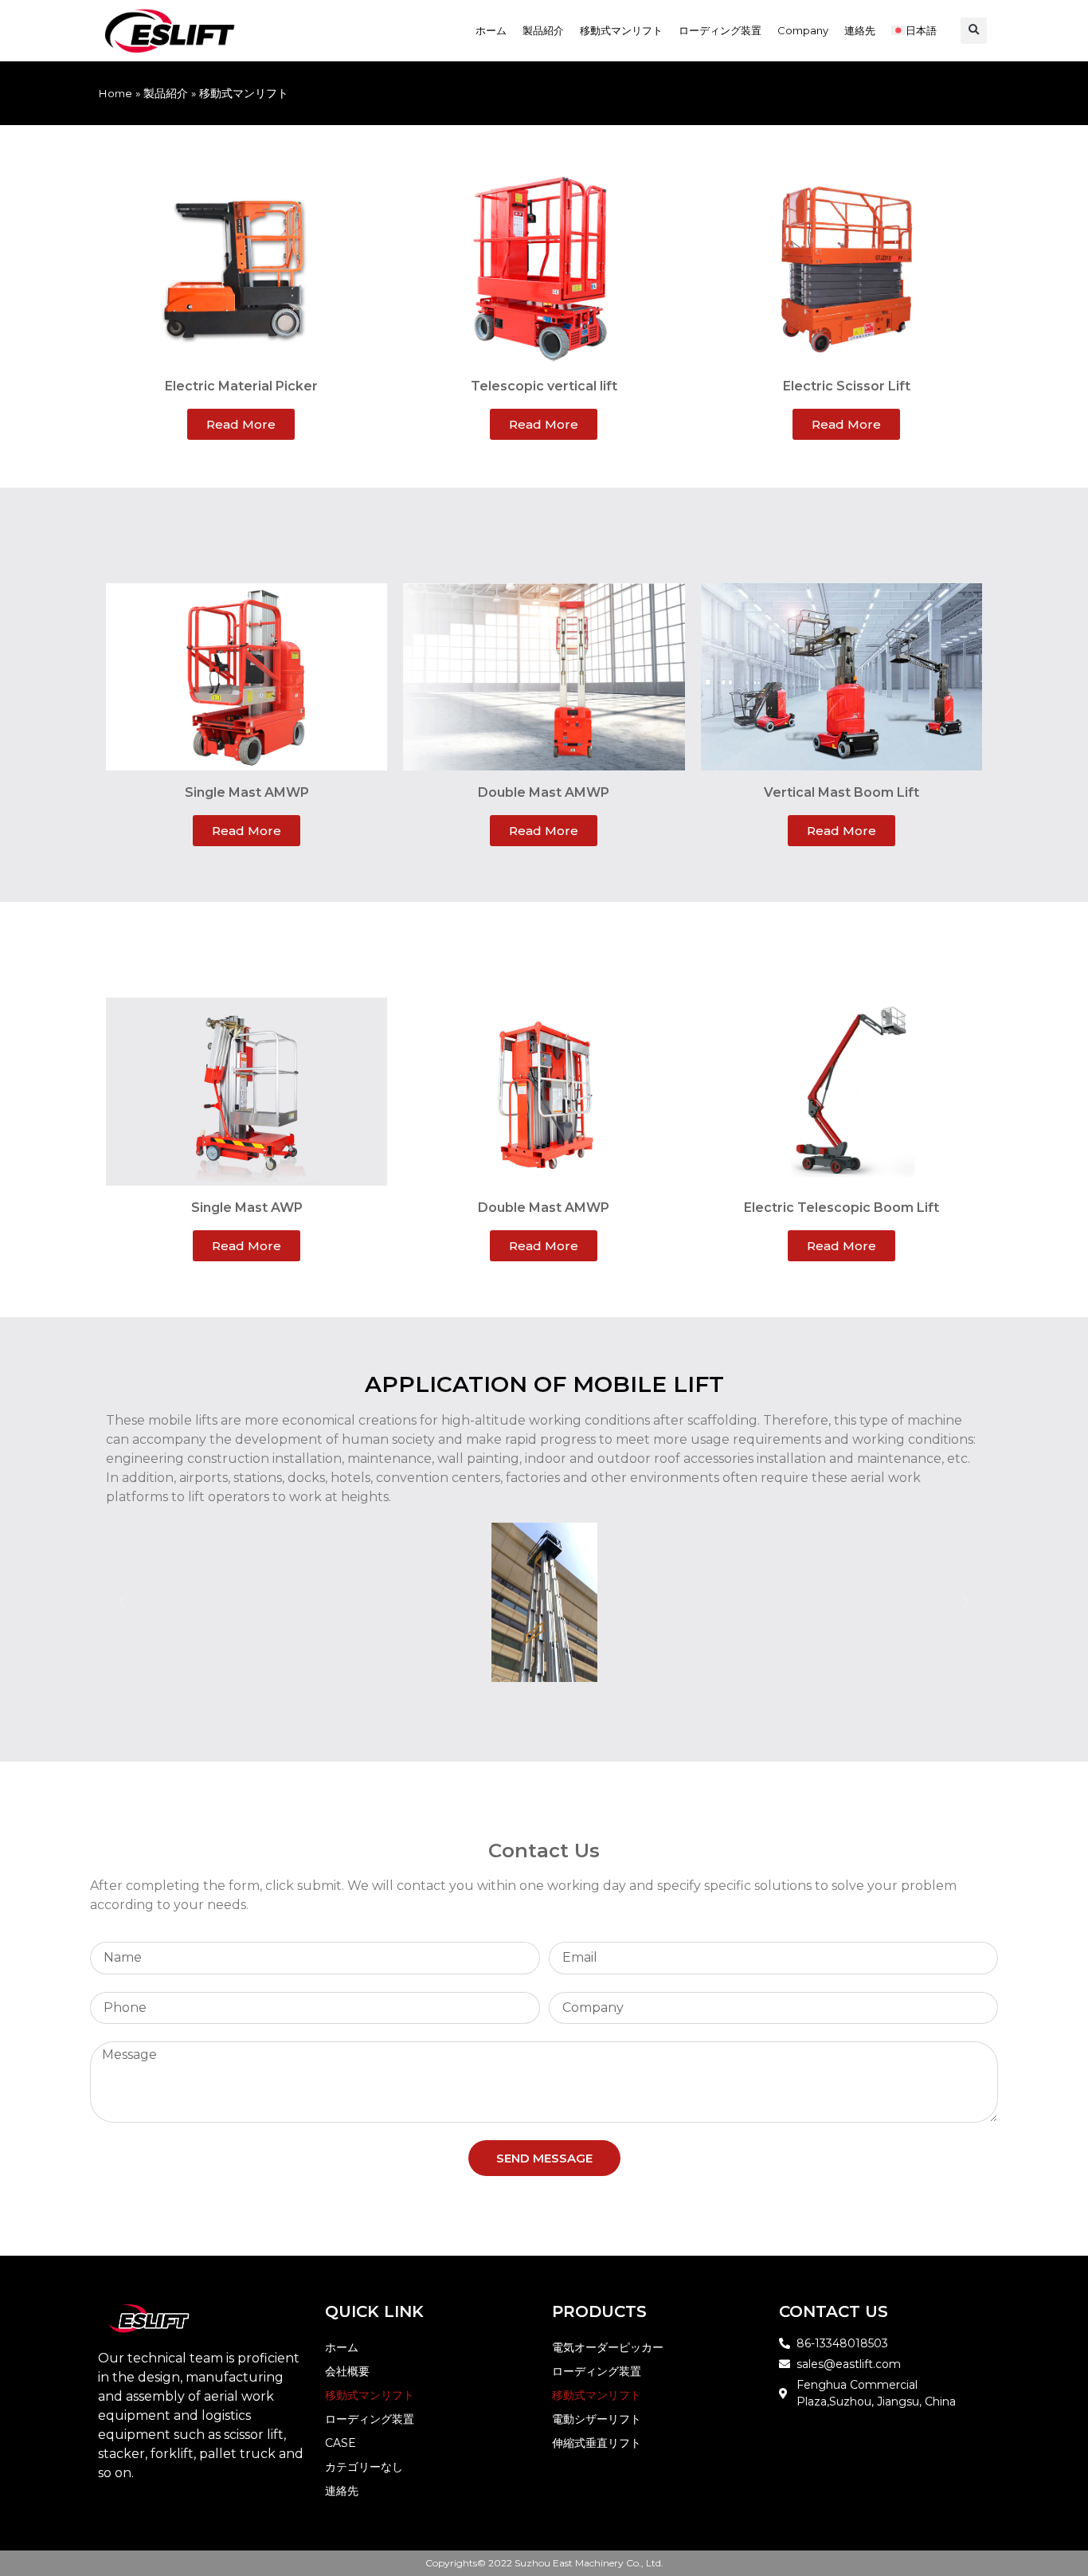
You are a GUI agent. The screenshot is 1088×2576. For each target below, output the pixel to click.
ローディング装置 (720, 30)
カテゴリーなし (364, 2467)
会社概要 (347, 2371)
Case (340, 2443)
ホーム (491, 30)
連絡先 (860, 30)
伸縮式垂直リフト (597, 2443)
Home (115, 93)
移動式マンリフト (621, 30)
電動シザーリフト (597, 2419)
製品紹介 (543, 30)
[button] (974, 31)
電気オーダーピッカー (608, 2347)
